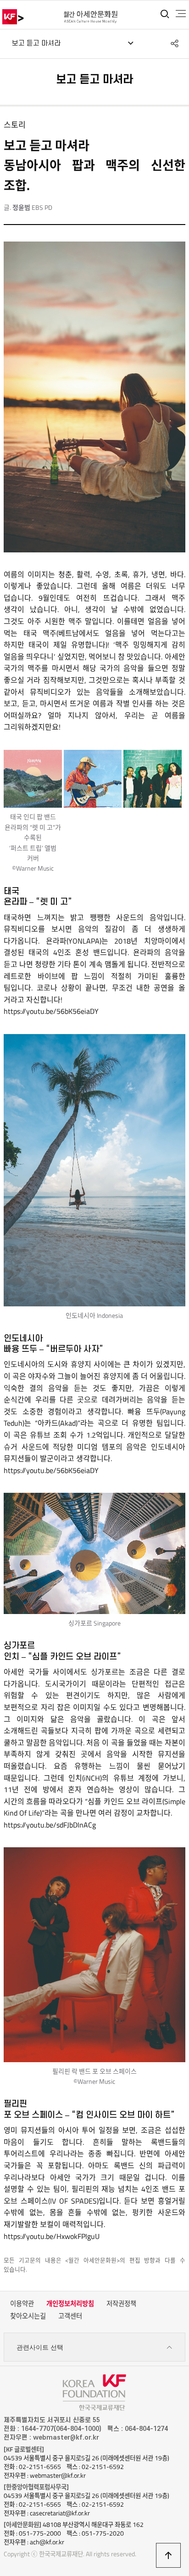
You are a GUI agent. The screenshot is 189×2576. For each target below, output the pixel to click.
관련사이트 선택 (40, 2347)
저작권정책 (121, 2304)
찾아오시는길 (28, 2316)
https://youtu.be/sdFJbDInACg (50, 1825)
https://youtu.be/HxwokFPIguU (52, 2236)
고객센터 (70, 2316)
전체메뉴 (181, 14)
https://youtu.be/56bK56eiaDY (51, 1011)
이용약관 (22, 2304)
